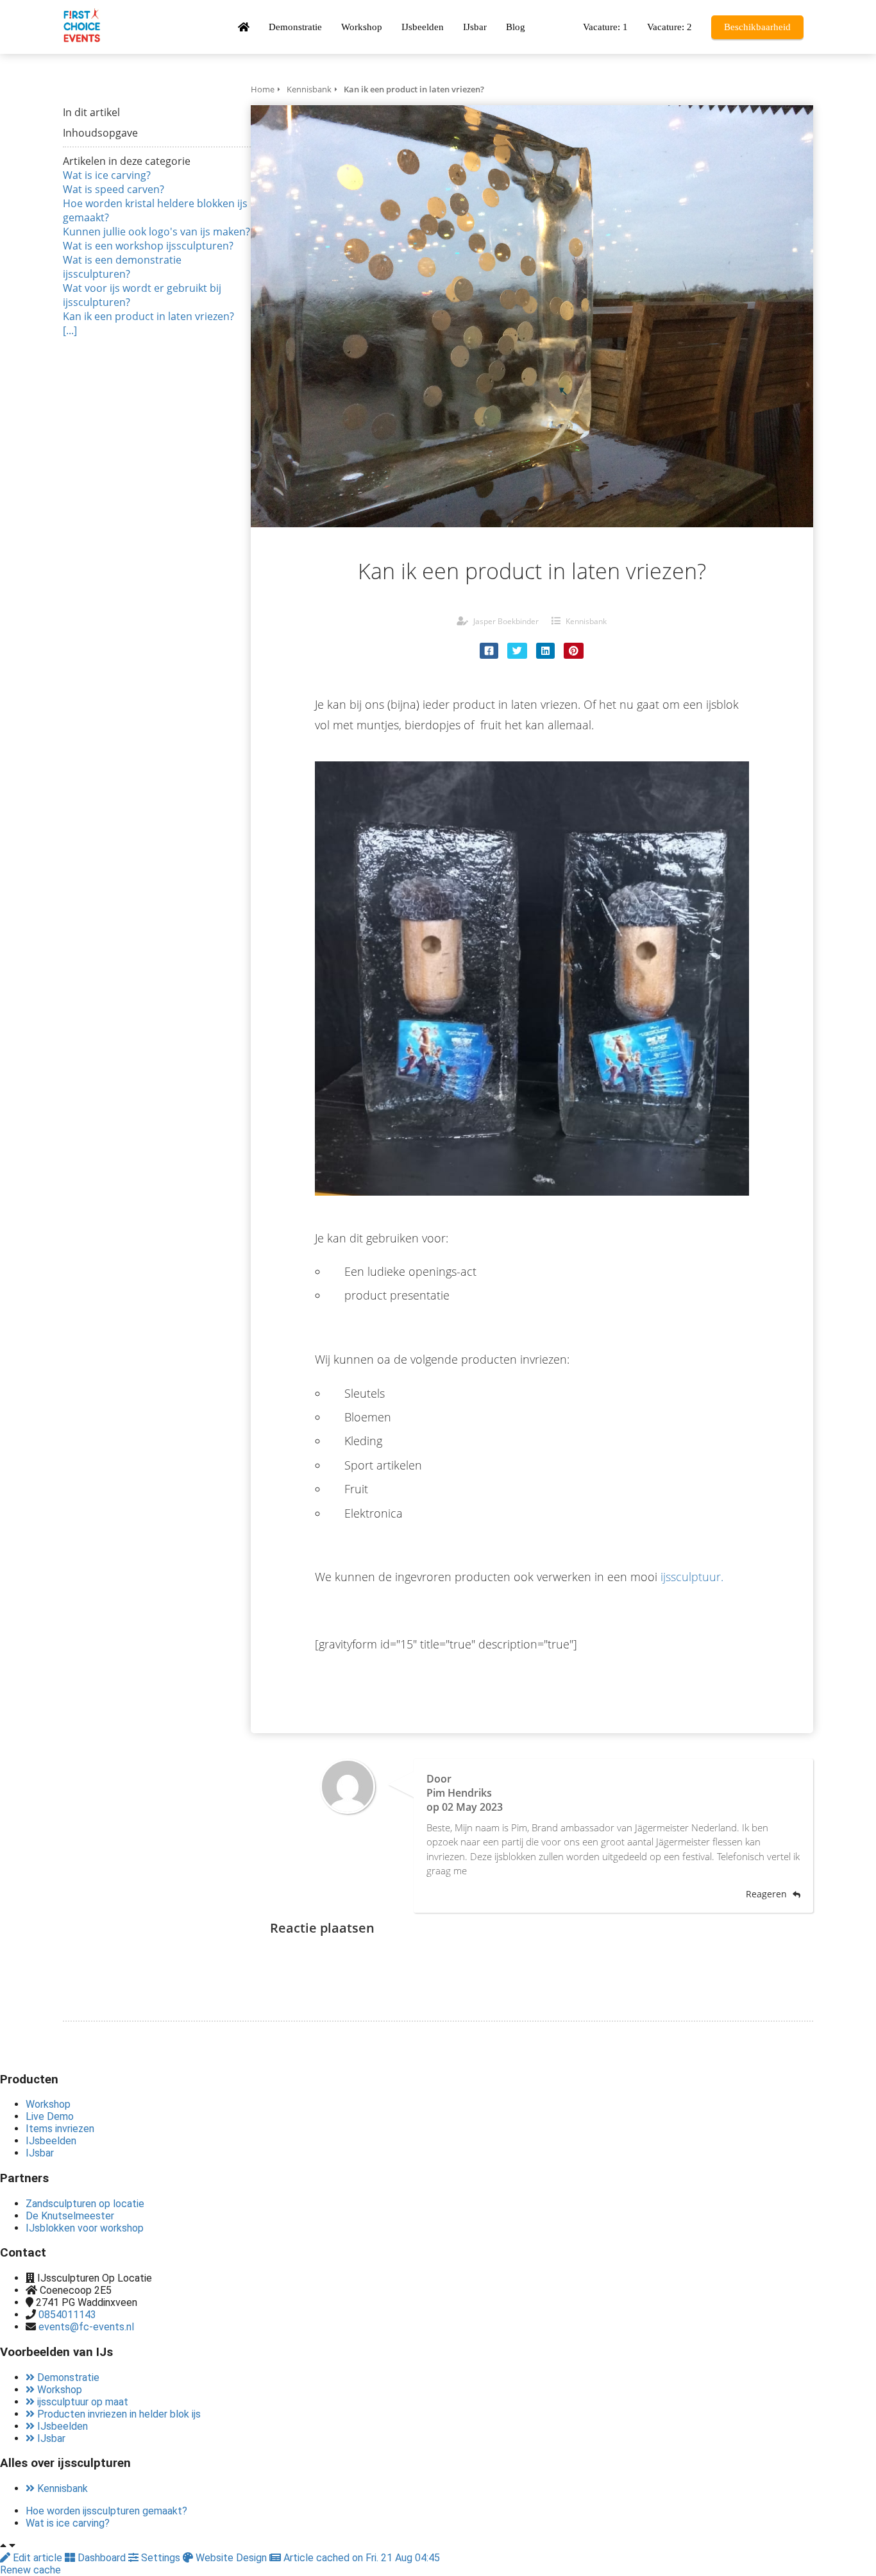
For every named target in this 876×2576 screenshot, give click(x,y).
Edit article (38, 2558)
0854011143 (67, 2315)
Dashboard (102, 2558)
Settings (161, 2558)
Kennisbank (586, 621)
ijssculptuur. (692, 1577)
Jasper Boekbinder (506, 621)
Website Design (231, 2558)
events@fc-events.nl (86, 2327)
